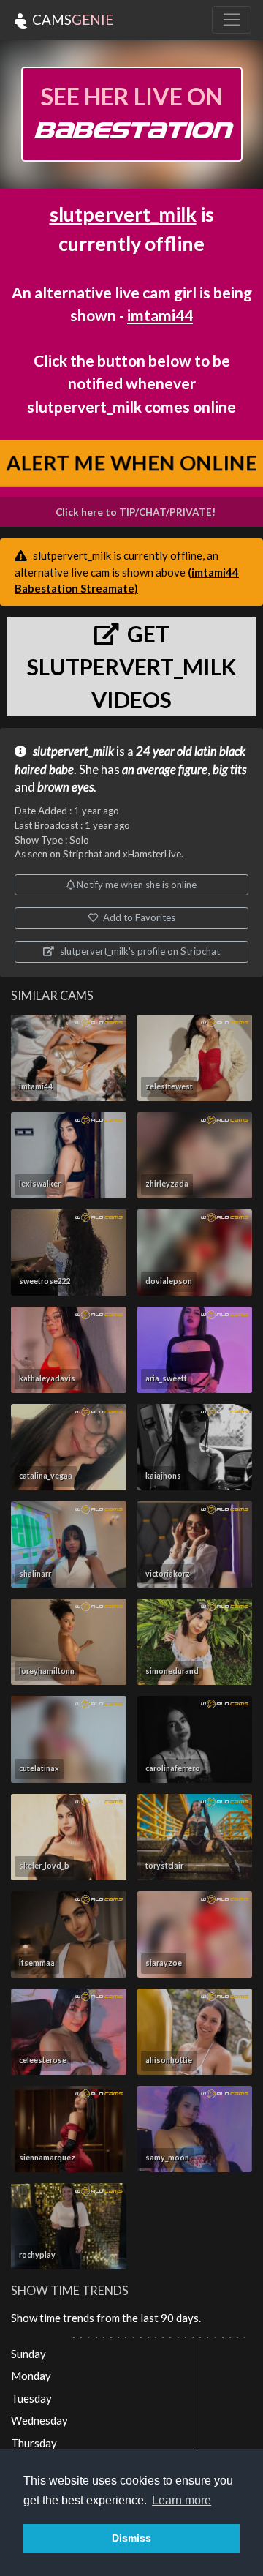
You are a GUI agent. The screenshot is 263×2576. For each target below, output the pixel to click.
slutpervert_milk (123, 214)
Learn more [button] (182, 2500)
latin (206, 751)
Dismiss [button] (131, 2538)
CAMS (71, 19)
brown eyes (65, 787)
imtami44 (160, 315)
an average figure (165, 770)
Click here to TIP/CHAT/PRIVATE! (136, 512)
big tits (229, 770)
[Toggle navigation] (232, 20)
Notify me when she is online (136, 885)
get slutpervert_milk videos (131, 666)
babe (61, 770)
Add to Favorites (138, 917)
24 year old (164, 751)
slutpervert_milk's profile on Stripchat (139, 951)
